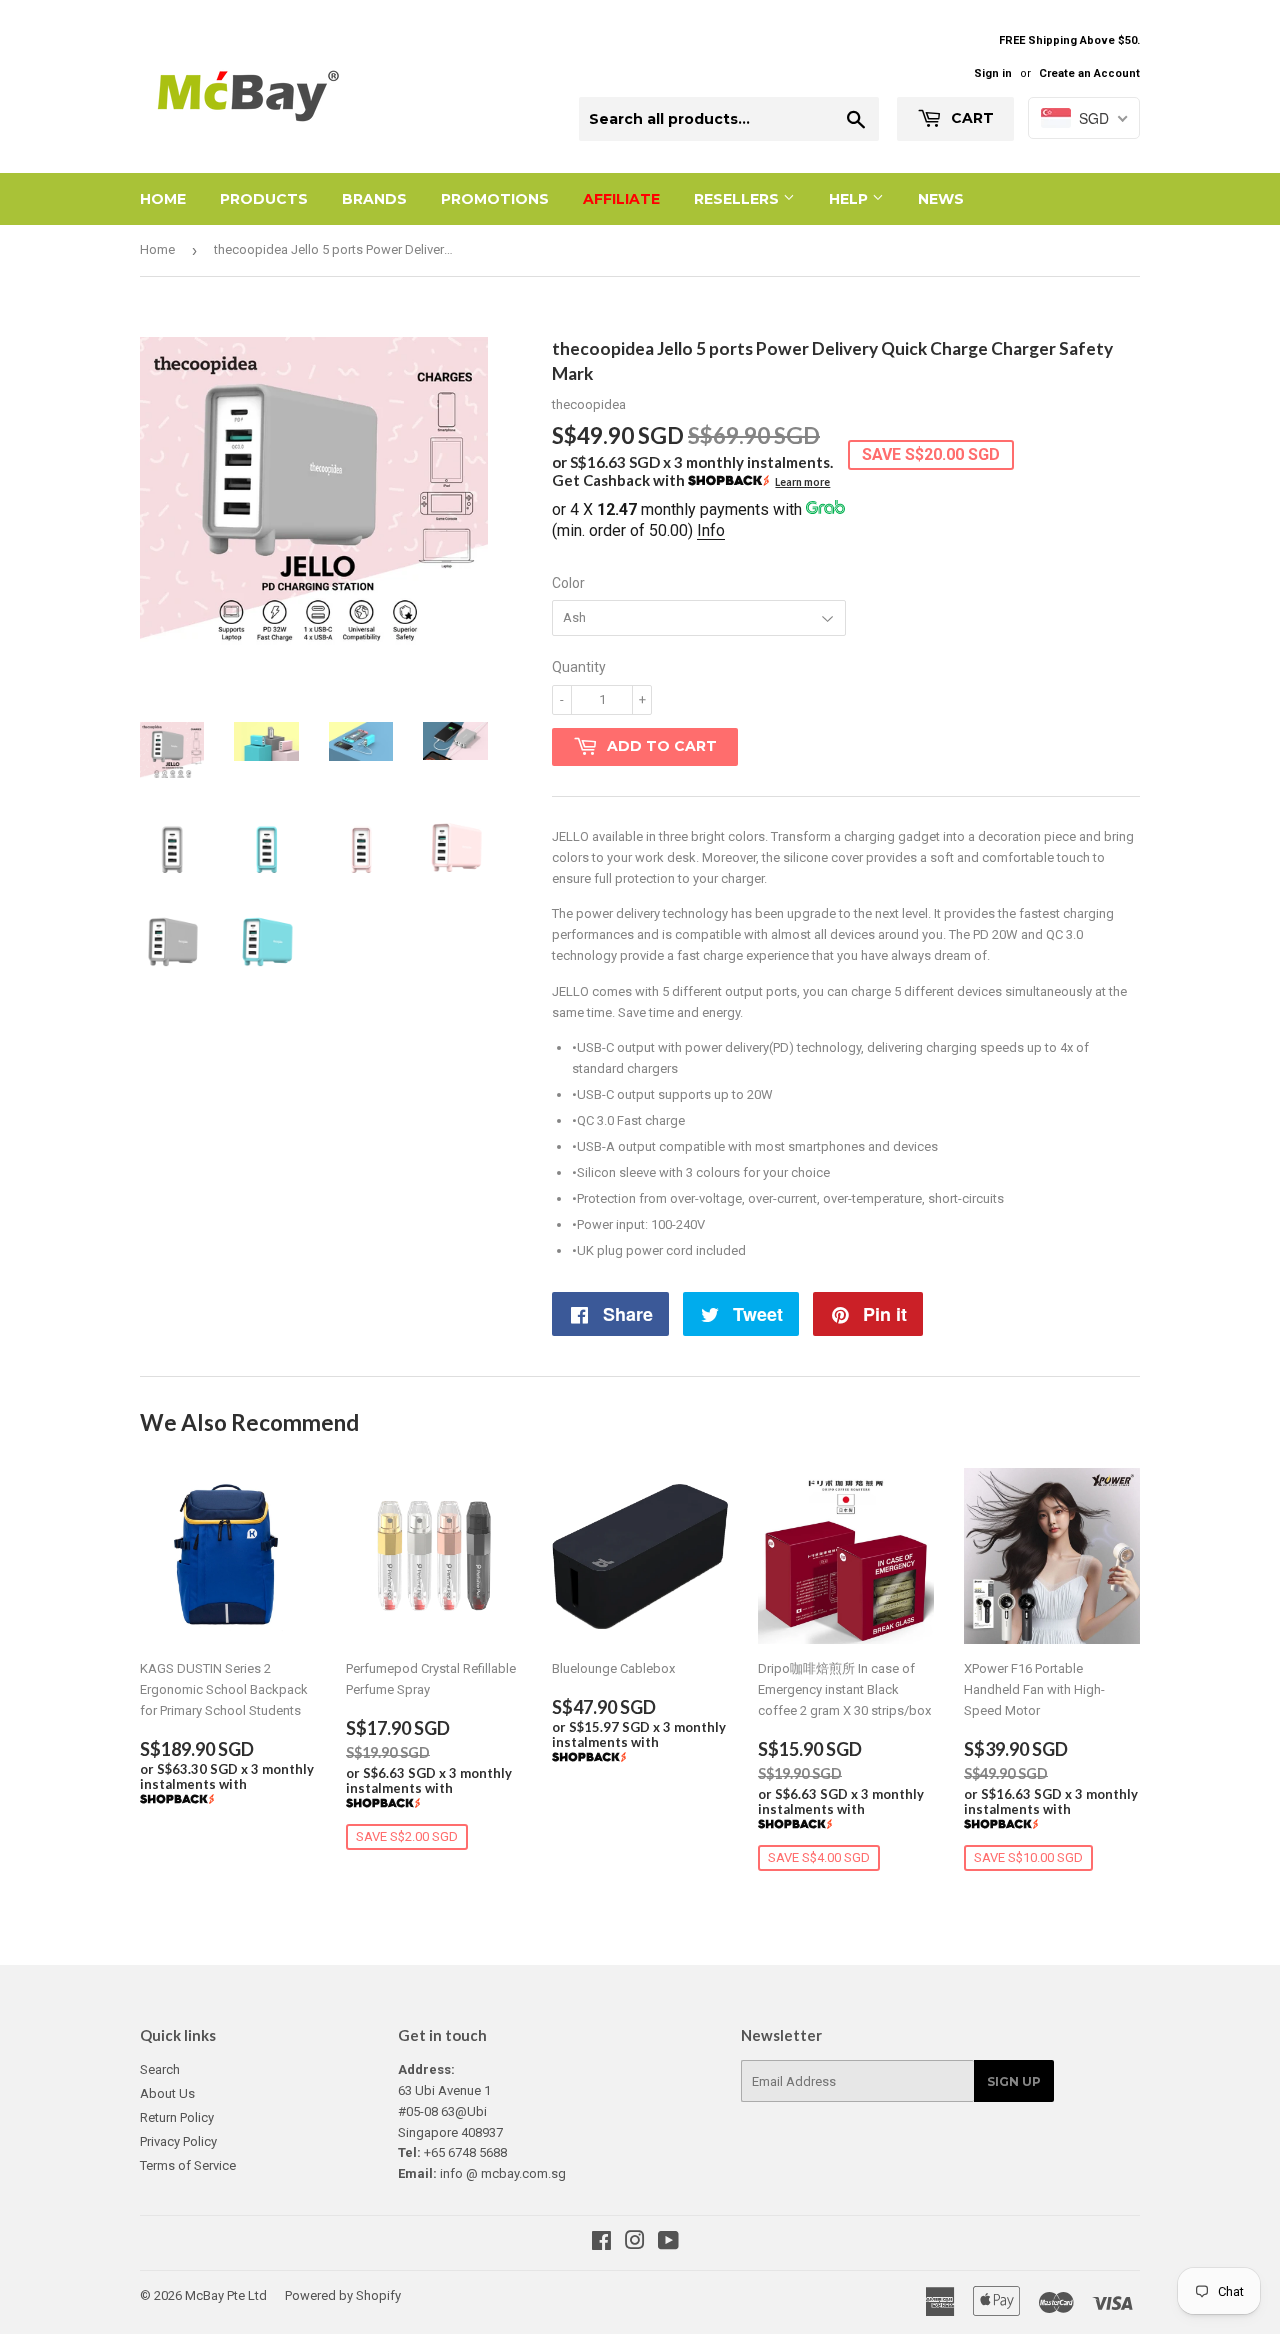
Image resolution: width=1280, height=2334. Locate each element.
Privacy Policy (178, 2141)
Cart (970, 118)
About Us (167, 2093)
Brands (374, 199)
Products (264, 199)
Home (163, 199)
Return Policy (177, 2117)
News (941, 199)
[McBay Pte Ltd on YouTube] (668, 2243)
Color (568, 583)
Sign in (993, 73)
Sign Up (1014, 2081)
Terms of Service (188, 2165)
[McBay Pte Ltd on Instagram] (635, 2243)
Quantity (579, 667)
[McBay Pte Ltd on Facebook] (601, 2243)
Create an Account (1089, 73)
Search (160, 2069)
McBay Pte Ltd (226, 2295)
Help (850, 199)
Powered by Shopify (343, 2295)
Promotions (495, 199)
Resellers (738, 199)
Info (711, 530)
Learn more (802, 482)
